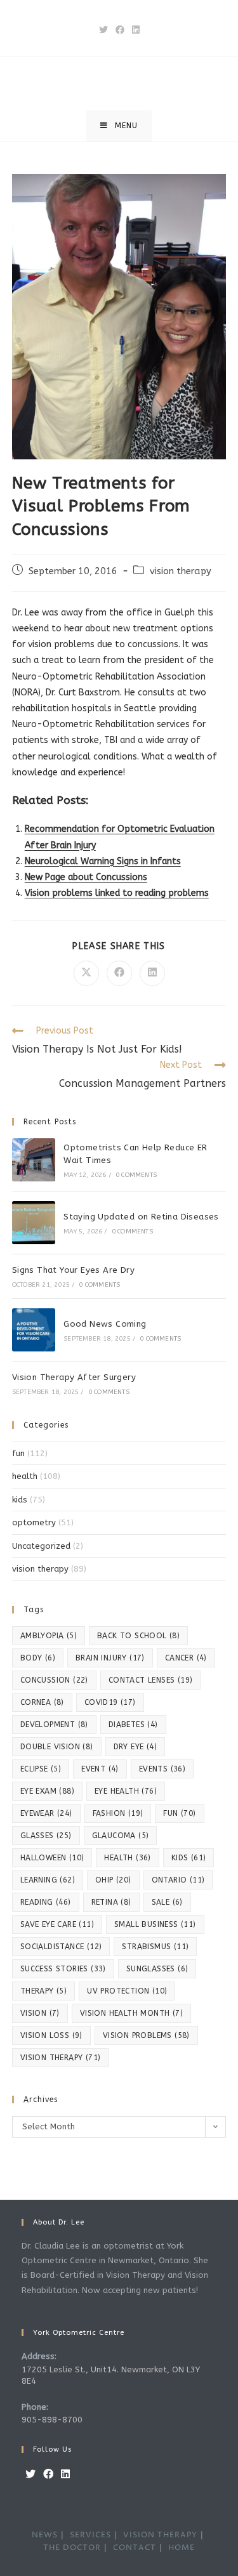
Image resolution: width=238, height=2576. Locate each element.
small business (155, 1924)
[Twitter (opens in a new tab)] (103, 30)
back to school (138, 1636)
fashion (118, 1813)
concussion (54, 1680)
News (45, 2535)
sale (167, 1902)
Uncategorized (41, 1546)
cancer (186, 1658)
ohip (113, 1880)
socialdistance (61, 1947)
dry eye (135, 1747)
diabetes (133, 1725)
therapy (43, 1991)
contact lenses (151, 1680)
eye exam (47, 1791)
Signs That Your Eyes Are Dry (73, 1270)
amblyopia (49, 1636)
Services (90, 2535)
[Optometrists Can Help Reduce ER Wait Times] (34, 1160)
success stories (63, 1969)
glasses (46, 1836)
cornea (42, 1702)
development (54, 1725)
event (100, 1769)
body (38, 1658)
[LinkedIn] (65, 2475)
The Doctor (72, 2548)
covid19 (110, 1702)
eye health (126, 1791)
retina (111, 1902)
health (25, 1476)
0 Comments (136, 1175)
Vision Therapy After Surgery (74, 1377)
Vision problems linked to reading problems (117, 893)
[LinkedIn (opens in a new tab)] (136, 30)
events (162, 1769)
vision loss (51, 2035)
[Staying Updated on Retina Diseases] (34, 1223)
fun (18, 1453)
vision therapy (181, 571)
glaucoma (121, 1836)
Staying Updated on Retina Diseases (141, 1217)
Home (182, 2548)
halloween (52, 1858)
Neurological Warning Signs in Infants (103, 861)
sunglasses (157, 1969)
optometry (34, 1522)
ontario (178, 1880)
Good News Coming (105, 1324)
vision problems (146, 2035)
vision (40, 2013)
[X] (30, 2475)
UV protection (127, 1991)
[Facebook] (48, 2475)
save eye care (57, 1924)
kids (20, 1500)
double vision (57, 1747)
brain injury (110, 1658)
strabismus (155, 1947)
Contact (135, 2548)
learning (48, 1880)
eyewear (46, 1813)
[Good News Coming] (34, 1330)
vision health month (131, 2013)
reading (46, 1902)
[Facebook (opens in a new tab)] (120, 30)
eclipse (41, 1769)
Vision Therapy (160, 2535)
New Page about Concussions (86, 877)
